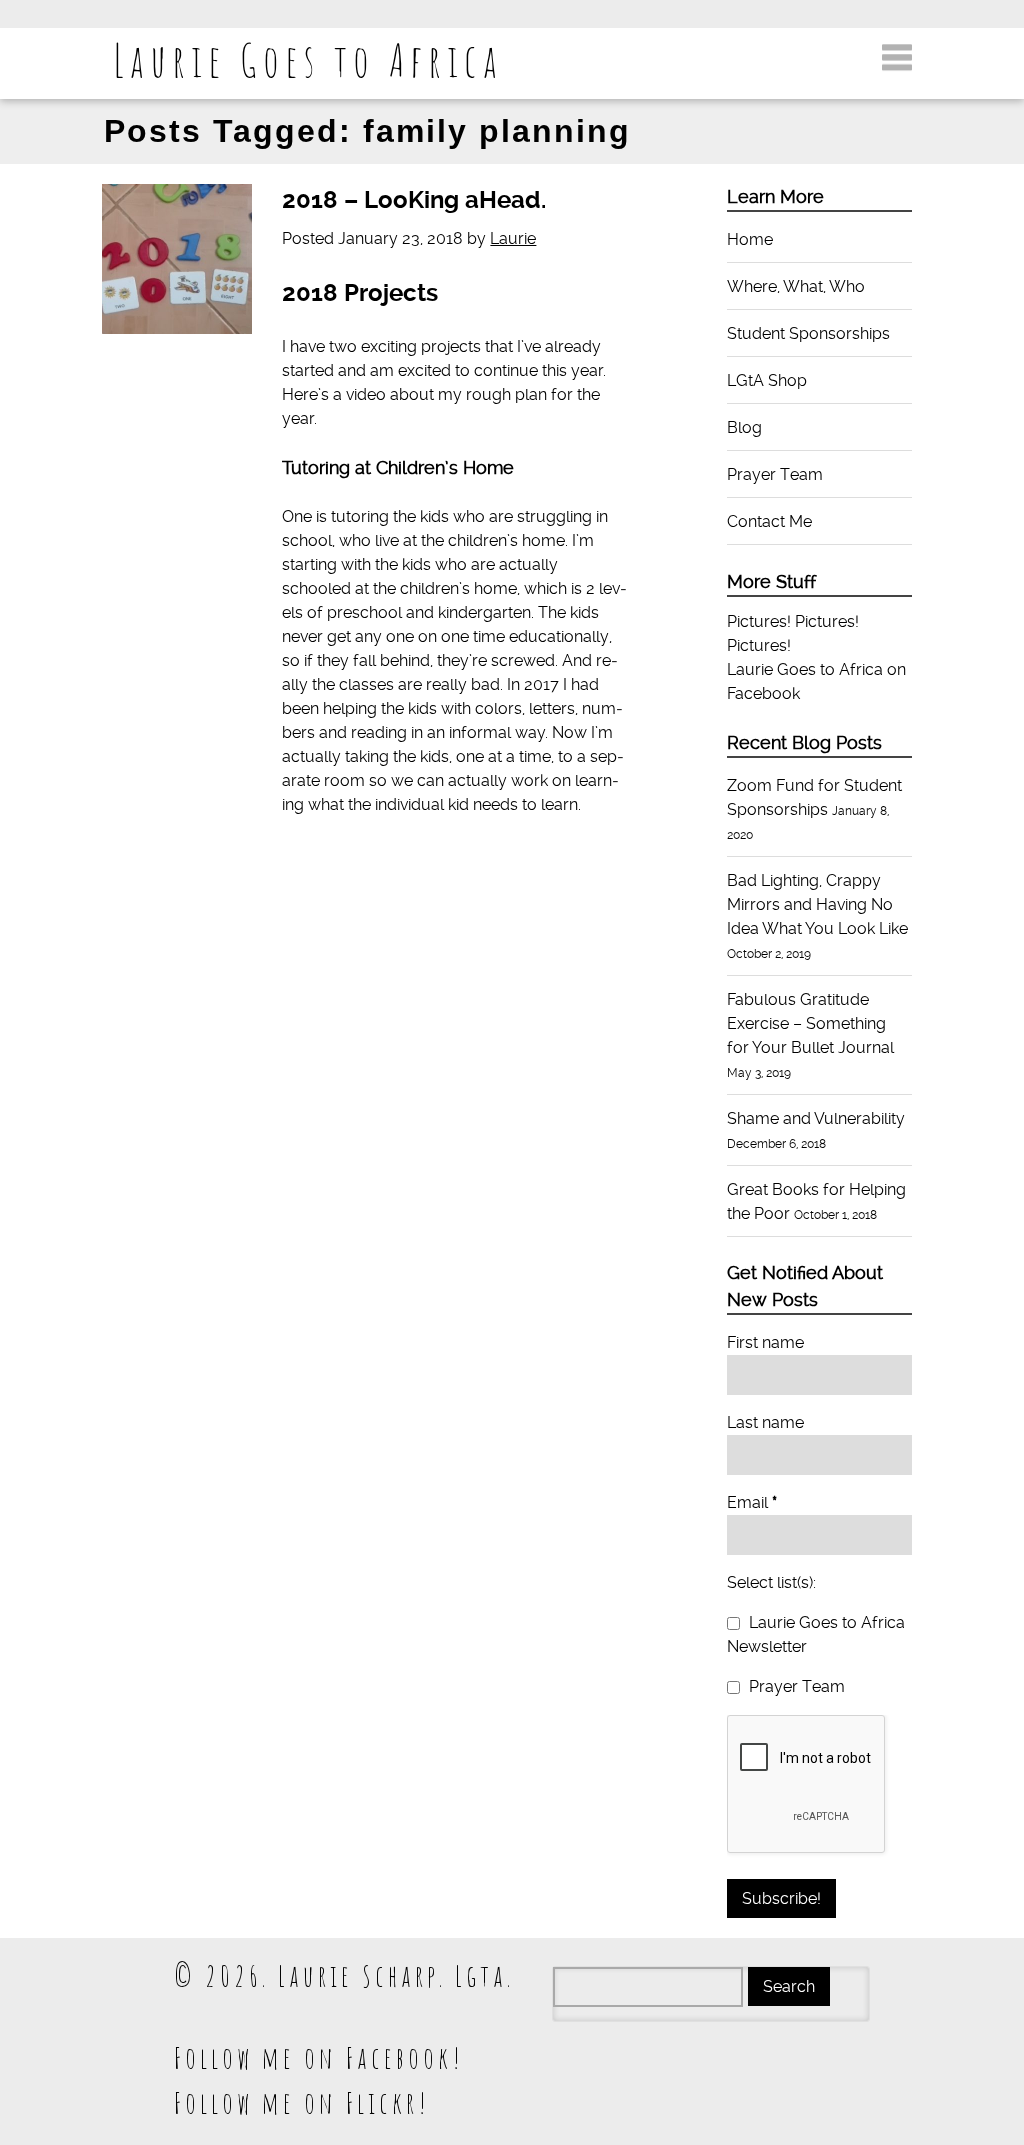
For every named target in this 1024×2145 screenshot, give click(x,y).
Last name (765, 1422)
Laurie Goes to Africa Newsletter (816, 1634)
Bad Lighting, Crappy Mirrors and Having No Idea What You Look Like (817, 904)
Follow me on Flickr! (302, 2102)
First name (765, 1342)
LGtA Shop (767, 380)
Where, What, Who (796, 286)
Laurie (513, 238)
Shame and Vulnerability (816, 1118)
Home (750, 239)
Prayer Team (775, 474)
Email (752, 1502)
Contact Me (769, 521)
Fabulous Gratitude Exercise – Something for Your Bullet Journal (810, 1023)
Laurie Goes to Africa (308, 59)
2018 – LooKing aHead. (414, 200)
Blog (744, 427)
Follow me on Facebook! (319, 2057)
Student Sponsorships (808, 333)
